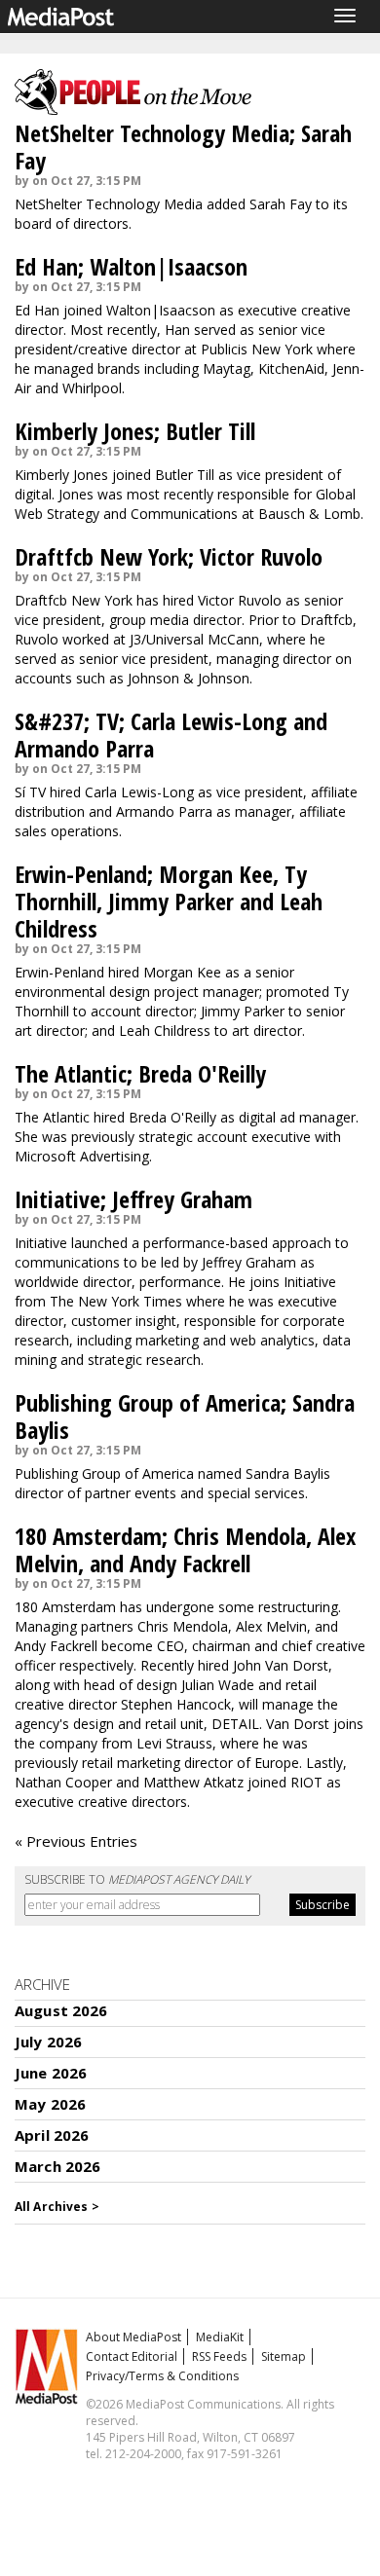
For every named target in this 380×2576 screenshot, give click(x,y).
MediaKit (220, 2337)
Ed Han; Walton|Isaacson (131, 266)
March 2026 (58, 2166)
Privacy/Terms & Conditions (162, 2376)
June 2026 (51, 2073)
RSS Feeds (219, 2356)
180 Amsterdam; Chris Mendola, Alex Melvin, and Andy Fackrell (185, 1549)
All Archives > (57, 2207)
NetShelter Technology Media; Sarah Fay (183, 147)
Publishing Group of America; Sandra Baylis (185, 1416)
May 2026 (50, 2104)
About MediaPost (133, 2337)
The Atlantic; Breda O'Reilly (140, 1073)
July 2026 (48, 2042)
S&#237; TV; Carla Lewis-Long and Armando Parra (171, 735)
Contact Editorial (132, 2356)
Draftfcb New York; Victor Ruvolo (169, 556)
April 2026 (52, 2135)
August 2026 (61, 2010)
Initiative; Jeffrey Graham (133, 1199)
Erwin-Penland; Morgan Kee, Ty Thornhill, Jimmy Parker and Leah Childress (169, 901)
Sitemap (284, 2356)
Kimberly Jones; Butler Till (135, 431)
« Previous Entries (76, 1841)
